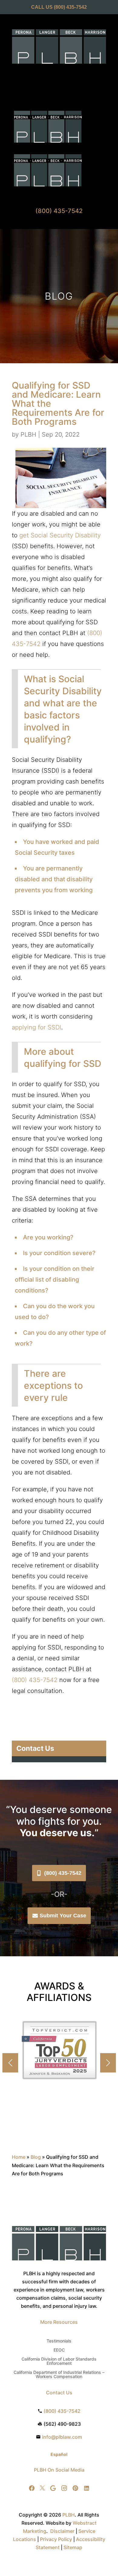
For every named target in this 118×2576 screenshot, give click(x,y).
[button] (108, 2063)
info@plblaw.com (62, 2437)
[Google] (53, 2488)
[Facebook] (32, 2488)
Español (59, 2454)
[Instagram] (64, 2488)
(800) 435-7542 (70, 7)
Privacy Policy (56, 2539)
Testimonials (59, 2341)
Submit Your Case (63, 1916)
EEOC (59, 2350)
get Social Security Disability (60, 535)
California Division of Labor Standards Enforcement (59, 2361)
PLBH (28, 434)
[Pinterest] (75, 2488)
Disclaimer (62, 2531)
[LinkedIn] (87, 2488)
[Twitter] (42, 2488)
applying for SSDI (36, 1027)
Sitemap (73, 2547)
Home (19, 2157)
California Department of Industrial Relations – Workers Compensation (59, 2375)
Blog (36, 2157)
